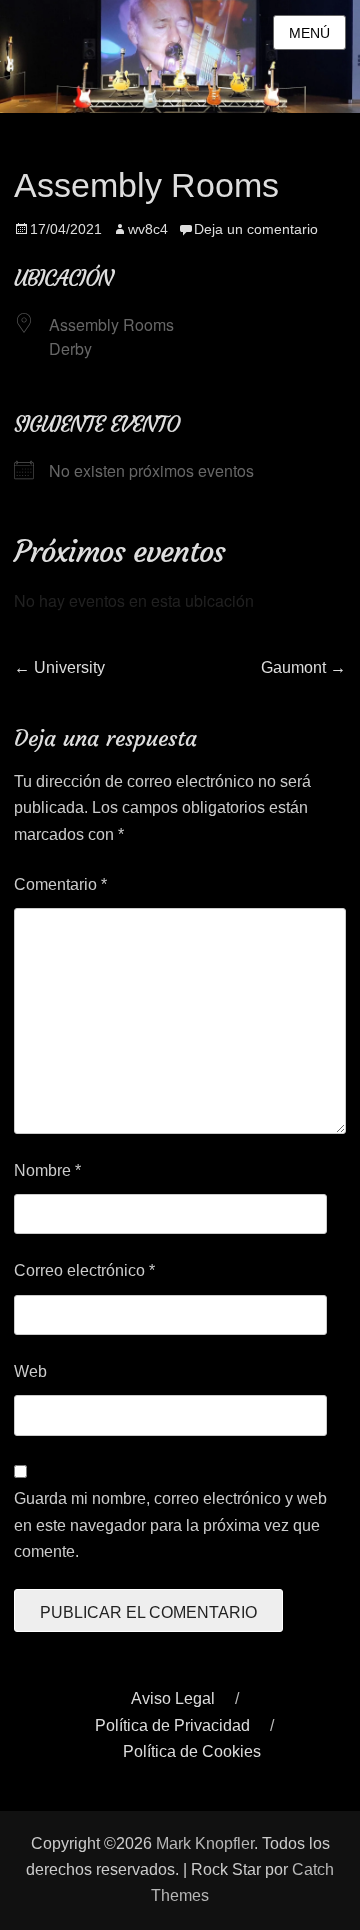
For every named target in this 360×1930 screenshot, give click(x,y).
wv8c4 (148, 229)
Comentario (60, 884)
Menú (309, 33)
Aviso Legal (173, 1698)
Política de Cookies (192, 1751)
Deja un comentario (256, 229)
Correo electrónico (84, 1270)
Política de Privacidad (172, 1725)
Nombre (47, 1170)
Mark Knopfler (205, 1843)
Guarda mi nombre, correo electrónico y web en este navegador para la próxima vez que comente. (170, 1525)
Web (30, 1371)
